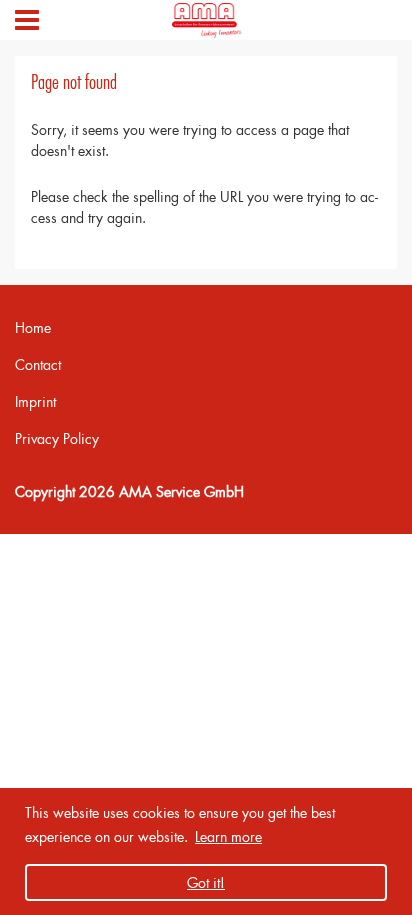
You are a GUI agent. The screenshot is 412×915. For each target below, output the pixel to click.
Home (33, 327)
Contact (38, 364)
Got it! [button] (206, 882)
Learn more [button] (228, 836)
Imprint (35, 401)
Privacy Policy (57, 438)
